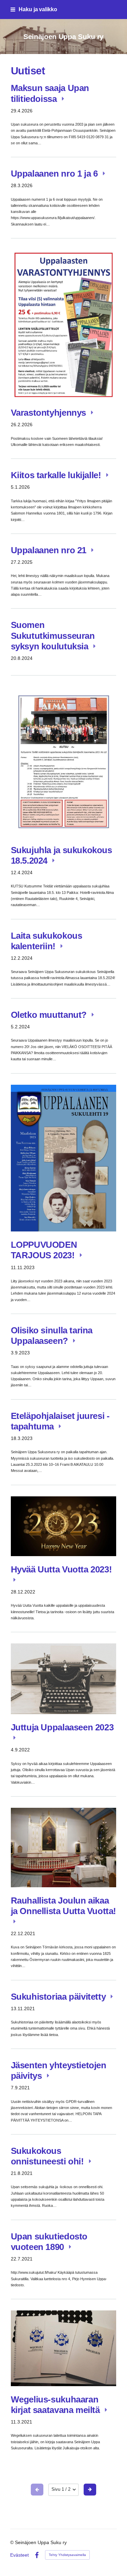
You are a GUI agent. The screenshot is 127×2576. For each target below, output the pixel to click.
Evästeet (19, 2555)
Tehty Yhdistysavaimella (67, 2555)
